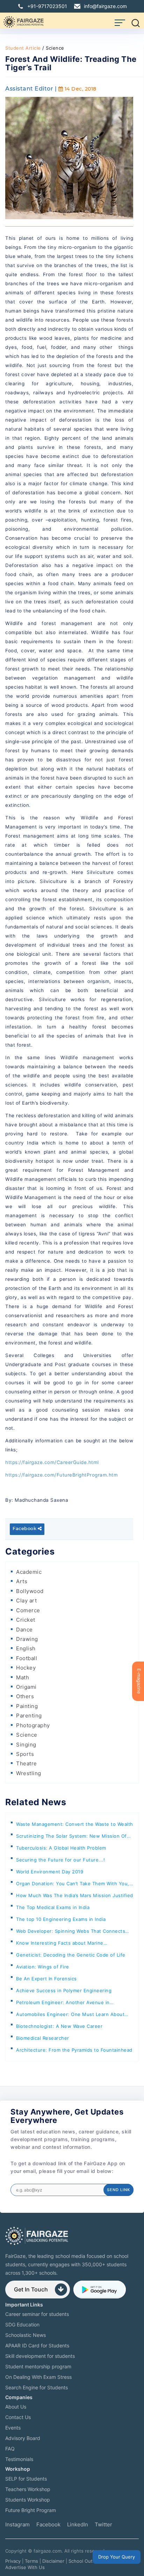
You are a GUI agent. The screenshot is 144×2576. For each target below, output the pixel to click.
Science (27, 1735)
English (26, 1648)
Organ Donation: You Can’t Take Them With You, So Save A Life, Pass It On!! (73, 1885)
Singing (26, 1745)
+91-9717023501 (47, 6)
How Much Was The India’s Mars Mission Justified (75, 1895)
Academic (29, 1572)
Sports (25, 1754)
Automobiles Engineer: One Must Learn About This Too (70, 2016)
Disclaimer (53, 2561)
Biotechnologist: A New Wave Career (59, 2026)
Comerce (28, 1610)
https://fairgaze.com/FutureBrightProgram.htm (62, 1475)
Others (25, 1696)
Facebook (25, 1529)
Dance (24, 1630)
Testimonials (19, 2459)
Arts (22, 1581)
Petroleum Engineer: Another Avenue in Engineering (63, 2004)
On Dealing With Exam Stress (38, 2377)
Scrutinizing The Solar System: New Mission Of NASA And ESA (71, 1838)
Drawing (27, 1639)
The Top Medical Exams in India (53, 1907)
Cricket (26, 1620)
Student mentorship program (38, 2366)
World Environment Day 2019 (50, 1872)
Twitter (103, 2524)
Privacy (13, 2561)
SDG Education (22, 2324)
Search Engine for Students (37, 2387)
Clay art (26, 1601)
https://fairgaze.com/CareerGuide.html (52, 1462)
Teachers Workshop (28, 2489)
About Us (16, 2407)
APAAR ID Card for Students (37, 2345)
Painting (27, 1706)
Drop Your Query (117, 2557)
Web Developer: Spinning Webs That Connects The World (71, 1933)
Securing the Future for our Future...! (60, 1860)
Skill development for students (40, 2356)
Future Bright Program (31, 2510)
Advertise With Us (25, 2567)
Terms (31, 2561)
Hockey (26, 1668)
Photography (33, 1725)
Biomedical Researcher (43, 2038)
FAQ (10, 2449)
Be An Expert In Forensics (46, 1979)
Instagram (17, 2524)
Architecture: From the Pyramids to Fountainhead (74, 2050)
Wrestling (29, 1773)
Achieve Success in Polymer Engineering (64, 1990)
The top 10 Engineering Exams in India (61, 1919)
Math (23, 1677)
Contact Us (18, 2417)
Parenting (29, 1716)
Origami (26, 1687)
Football (27, 1658)
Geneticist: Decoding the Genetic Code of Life (71, 1955)
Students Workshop (28, 2500)
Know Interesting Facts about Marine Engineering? (60, 1944)
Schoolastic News (26, 2335)
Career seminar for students (37, 2314)
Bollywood (30, 1591)
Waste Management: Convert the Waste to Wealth (75, 1824)
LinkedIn (78, 2524)
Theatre (27, 1763)
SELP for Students (26, 2479)
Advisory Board (23, 2438)
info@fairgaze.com (105, 6)
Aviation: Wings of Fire (43, 1967)
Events (13, 2428)
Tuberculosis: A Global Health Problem (61, 1848)
